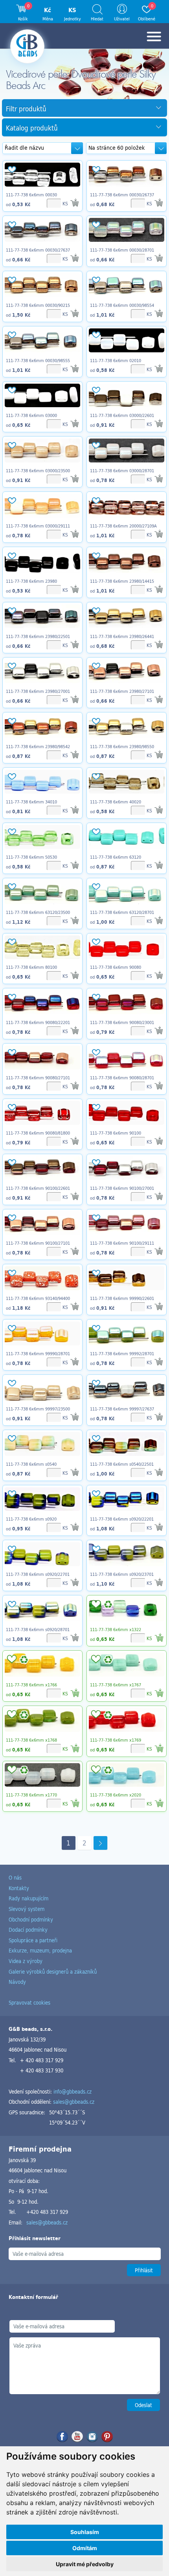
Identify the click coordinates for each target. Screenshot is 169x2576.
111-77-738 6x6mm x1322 (116, 1630)
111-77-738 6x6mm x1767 (116, 1685)
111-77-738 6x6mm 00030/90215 (38, 305)
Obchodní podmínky (31, 1919)
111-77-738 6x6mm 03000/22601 (122, 415)
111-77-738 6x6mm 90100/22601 (38, 1188)
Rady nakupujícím (28, 1898)
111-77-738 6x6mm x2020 (116, 1795)
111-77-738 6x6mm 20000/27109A (123, 526)
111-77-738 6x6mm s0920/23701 (122, 1574)
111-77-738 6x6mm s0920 (31, 1519)
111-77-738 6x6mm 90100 (116, 1133)
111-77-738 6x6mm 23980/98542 (38, 747)
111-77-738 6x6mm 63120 (116, 857)
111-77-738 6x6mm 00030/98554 (122, 305)
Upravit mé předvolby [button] (85, 2564)
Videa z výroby (26, 1961)
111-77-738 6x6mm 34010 (31, 802)
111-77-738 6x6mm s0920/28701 (38, 1630)
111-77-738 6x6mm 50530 (31, 857)
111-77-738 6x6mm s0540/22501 (122, 1464)
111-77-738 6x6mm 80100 (31, 967)
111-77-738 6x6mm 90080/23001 (122, 1022)
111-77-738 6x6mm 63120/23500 (38, 912)
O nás (15, 1877)
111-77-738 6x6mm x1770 (31, 1795)
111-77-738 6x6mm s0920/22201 (122, 1519)
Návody (17, 1982)
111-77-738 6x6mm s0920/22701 (38, 1574)
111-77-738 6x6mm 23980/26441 (122, 636)
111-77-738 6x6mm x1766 (31, 1685)
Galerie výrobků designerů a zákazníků (53, 1971)
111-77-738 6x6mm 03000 (31, 415)
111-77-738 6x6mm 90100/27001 (122, 1188)
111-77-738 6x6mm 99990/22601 (122, 1298)
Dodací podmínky (28, 1930)
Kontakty (19, 1888)
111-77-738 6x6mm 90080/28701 (122, 1078)
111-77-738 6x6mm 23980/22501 (38, 636)
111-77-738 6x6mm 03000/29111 (38, 526)
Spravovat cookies (29, 2002)
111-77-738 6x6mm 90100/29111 (122, 1243)
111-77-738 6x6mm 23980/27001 (38, 691)
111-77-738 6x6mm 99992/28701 (122, 1354)
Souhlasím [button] (85, 2532)
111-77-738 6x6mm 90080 (116, 967)
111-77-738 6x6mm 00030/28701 (122, 250)
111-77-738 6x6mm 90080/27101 (38, 1078)
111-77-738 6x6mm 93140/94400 (38, 1298)
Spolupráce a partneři (33, 1940)
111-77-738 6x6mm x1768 (31, 1740)
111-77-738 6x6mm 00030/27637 (38, 250)
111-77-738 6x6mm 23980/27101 (122, 691)
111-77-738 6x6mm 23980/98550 (122, 747)
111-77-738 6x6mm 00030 (31, 195)
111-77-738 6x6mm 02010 (116, 361)
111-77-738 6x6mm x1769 (116, 1740)
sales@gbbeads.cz (74, 2102)
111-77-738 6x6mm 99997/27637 (122, 1409)
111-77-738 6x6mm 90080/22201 (38, 1022)
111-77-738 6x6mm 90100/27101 (38, 1243)
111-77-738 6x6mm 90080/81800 (38, 1133)
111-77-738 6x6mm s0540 (31, 1464)
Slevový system (27, 1909)
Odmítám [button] (85, 2548)
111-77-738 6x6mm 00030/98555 (38, 361)
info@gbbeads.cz (73, 2091)
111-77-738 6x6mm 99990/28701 (38, 1354)
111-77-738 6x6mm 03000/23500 (38, 471)
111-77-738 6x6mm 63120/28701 (122, 912)
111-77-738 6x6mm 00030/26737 (122, 195)
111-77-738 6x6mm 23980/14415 (122, 581)
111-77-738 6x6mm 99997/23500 (38, 1409)
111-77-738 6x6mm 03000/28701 (122, 471)
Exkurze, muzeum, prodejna (40, 1950)
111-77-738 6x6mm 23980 (31, 581)
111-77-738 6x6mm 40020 (116, 802)
